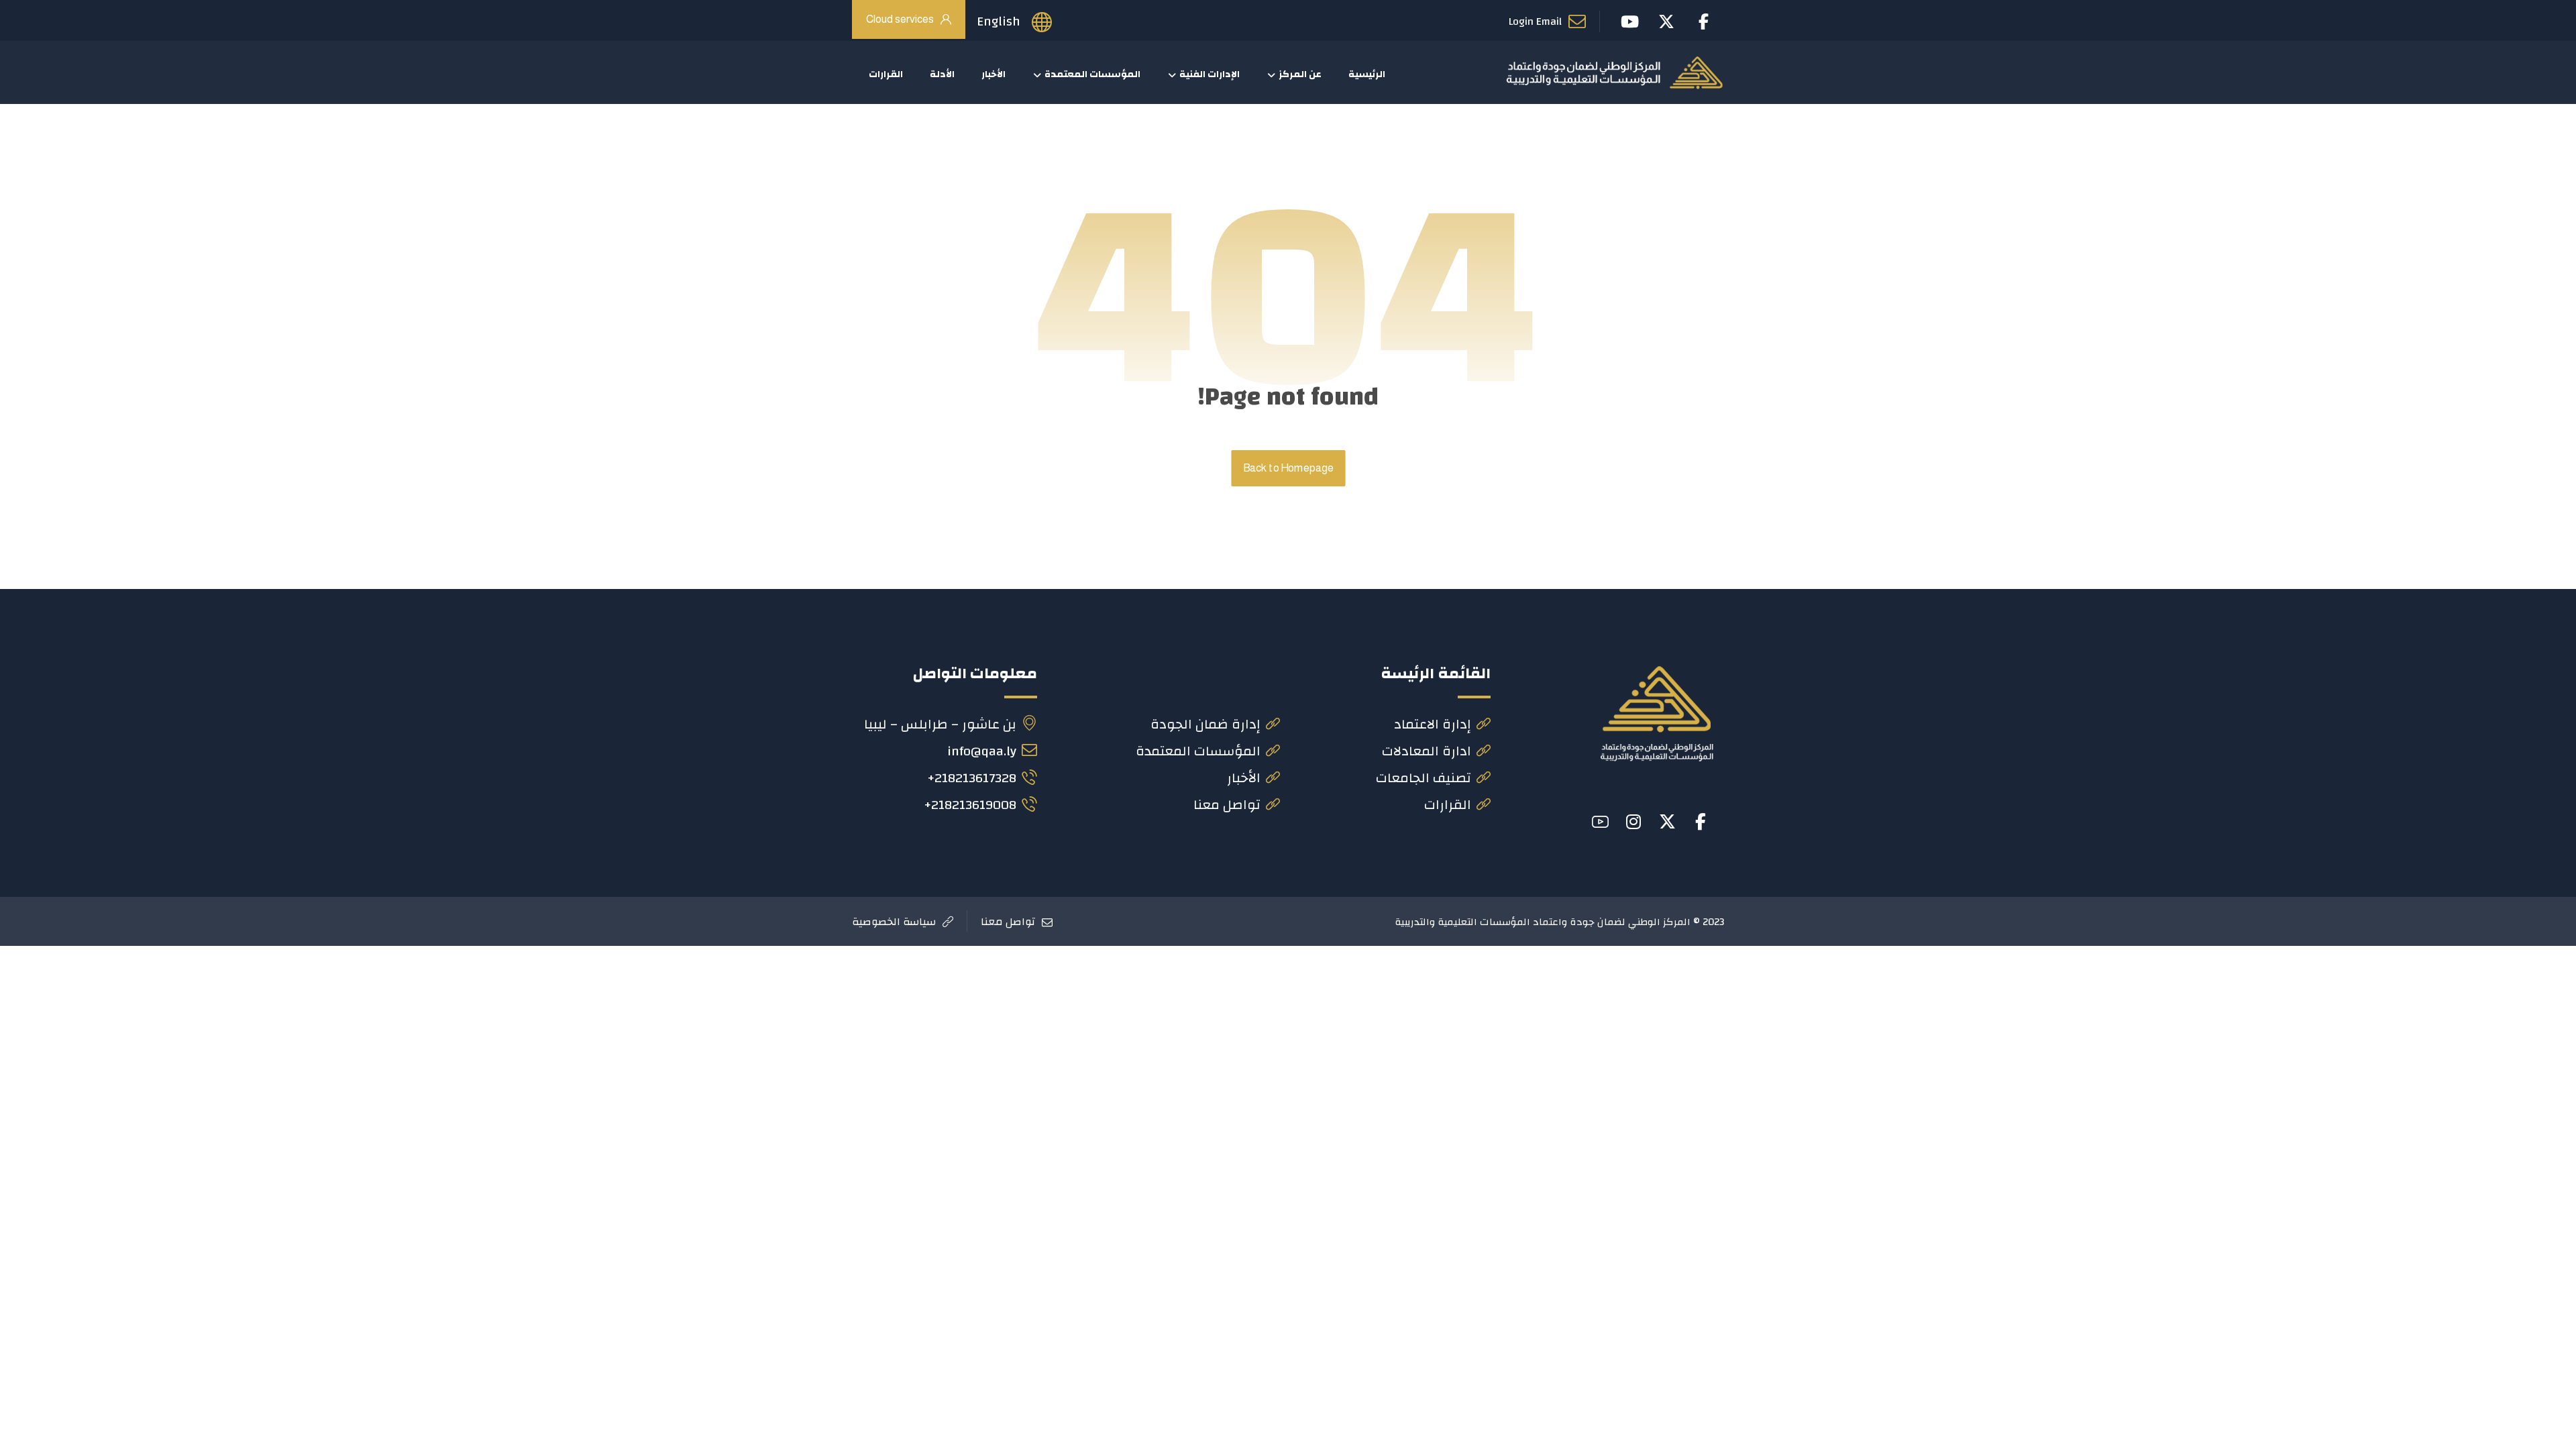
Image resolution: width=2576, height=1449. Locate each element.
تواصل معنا (1227, 805)
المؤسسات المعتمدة (1198, 751)
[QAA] (1614, 72)
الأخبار (1244, 778)
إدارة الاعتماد (1433, 724)
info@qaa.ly (982, 751)
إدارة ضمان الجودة (1205, 724)
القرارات (1448, 805)
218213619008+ (970, 805)
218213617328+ (972, 778)
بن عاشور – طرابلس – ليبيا (940, 724)
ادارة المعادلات (1427, 751)
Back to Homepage (1288, 468)
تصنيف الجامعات (1424, 778)
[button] (1701, 822)
